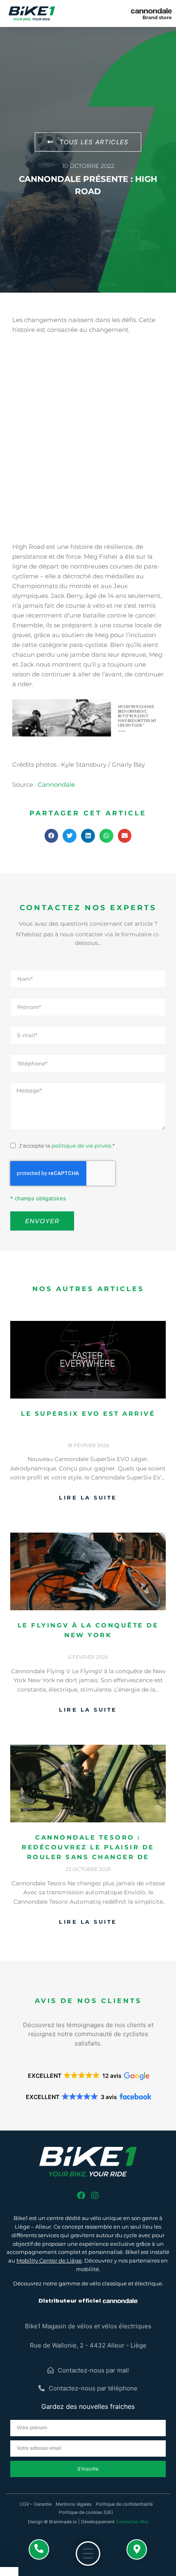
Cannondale (56, 784)
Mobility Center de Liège (49, 2260)
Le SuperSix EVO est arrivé (88, 1413)
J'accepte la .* (67, 1146)
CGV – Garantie (36, 2504)
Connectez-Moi (132, 2522)
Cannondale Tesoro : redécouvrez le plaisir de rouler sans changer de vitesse (88, 1848)
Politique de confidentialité (124, 2504)
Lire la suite (88, 1497)
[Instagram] (95, 2196)
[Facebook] (81, 2196)
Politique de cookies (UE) (86, 2512)
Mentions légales (74, 2504)
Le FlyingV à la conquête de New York (88, 1630)
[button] (52, 836)
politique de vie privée (81, 1146)
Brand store (157, 17)
